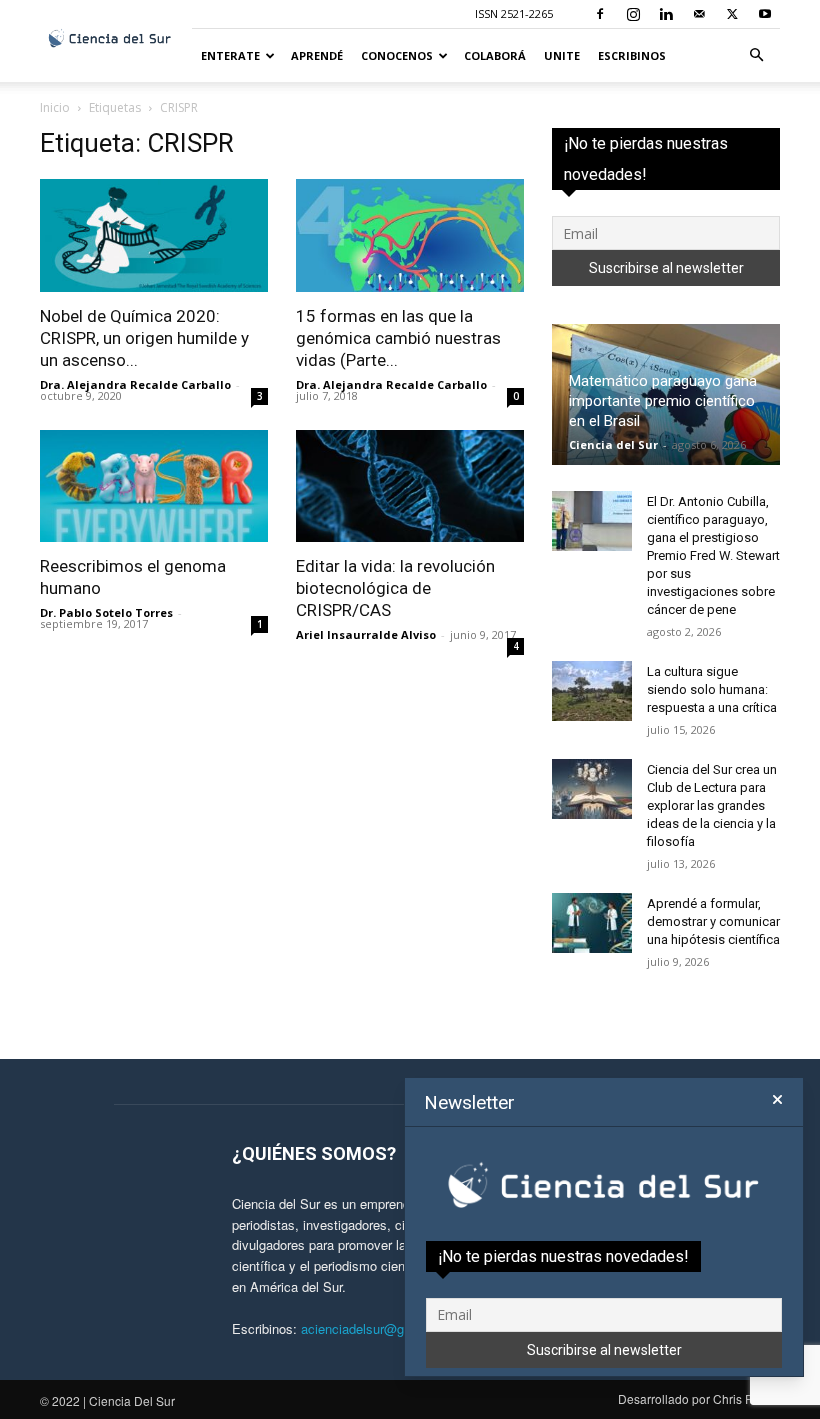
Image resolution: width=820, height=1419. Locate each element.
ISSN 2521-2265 (514, 13)
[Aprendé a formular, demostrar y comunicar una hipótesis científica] (592, 923)
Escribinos (632, 55)
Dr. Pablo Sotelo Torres (106, 612)
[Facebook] (600, 14)
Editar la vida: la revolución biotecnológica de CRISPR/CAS (395, 588)
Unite (562, 55)
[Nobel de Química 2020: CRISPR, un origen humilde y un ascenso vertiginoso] (154, 235)
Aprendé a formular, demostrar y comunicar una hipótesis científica (713, 921)
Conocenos (397, 55)
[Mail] (699, 14)
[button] (756, 55)
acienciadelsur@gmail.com (379, 1328)
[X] (732, 14)
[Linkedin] (666, 14)
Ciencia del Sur (613, 444)
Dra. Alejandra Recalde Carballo (135, 384)
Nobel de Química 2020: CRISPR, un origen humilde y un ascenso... (144, 338)
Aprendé (317, 55)
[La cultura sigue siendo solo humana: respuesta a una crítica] (592, 691)
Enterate (230, 55)
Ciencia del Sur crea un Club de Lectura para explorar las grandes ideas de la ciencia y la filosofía (712, 805)
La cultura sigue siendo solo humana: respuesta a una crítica (712, 689)
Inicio (55, 107)
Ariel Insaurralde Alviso (366, 634)
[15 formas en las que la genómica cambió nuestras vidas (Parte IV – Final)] (410, 235)
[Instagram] (633, 14)
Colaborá (495, 55)
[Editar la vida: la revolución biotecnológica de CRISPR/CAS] (410, 486)
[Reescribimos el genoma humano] (154, 486)
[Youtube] (765, 14)
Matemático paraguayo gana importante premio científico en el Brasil (663, 401)
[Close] (777, 1100)
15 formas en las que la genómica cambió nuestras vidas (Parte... (398, 338)
